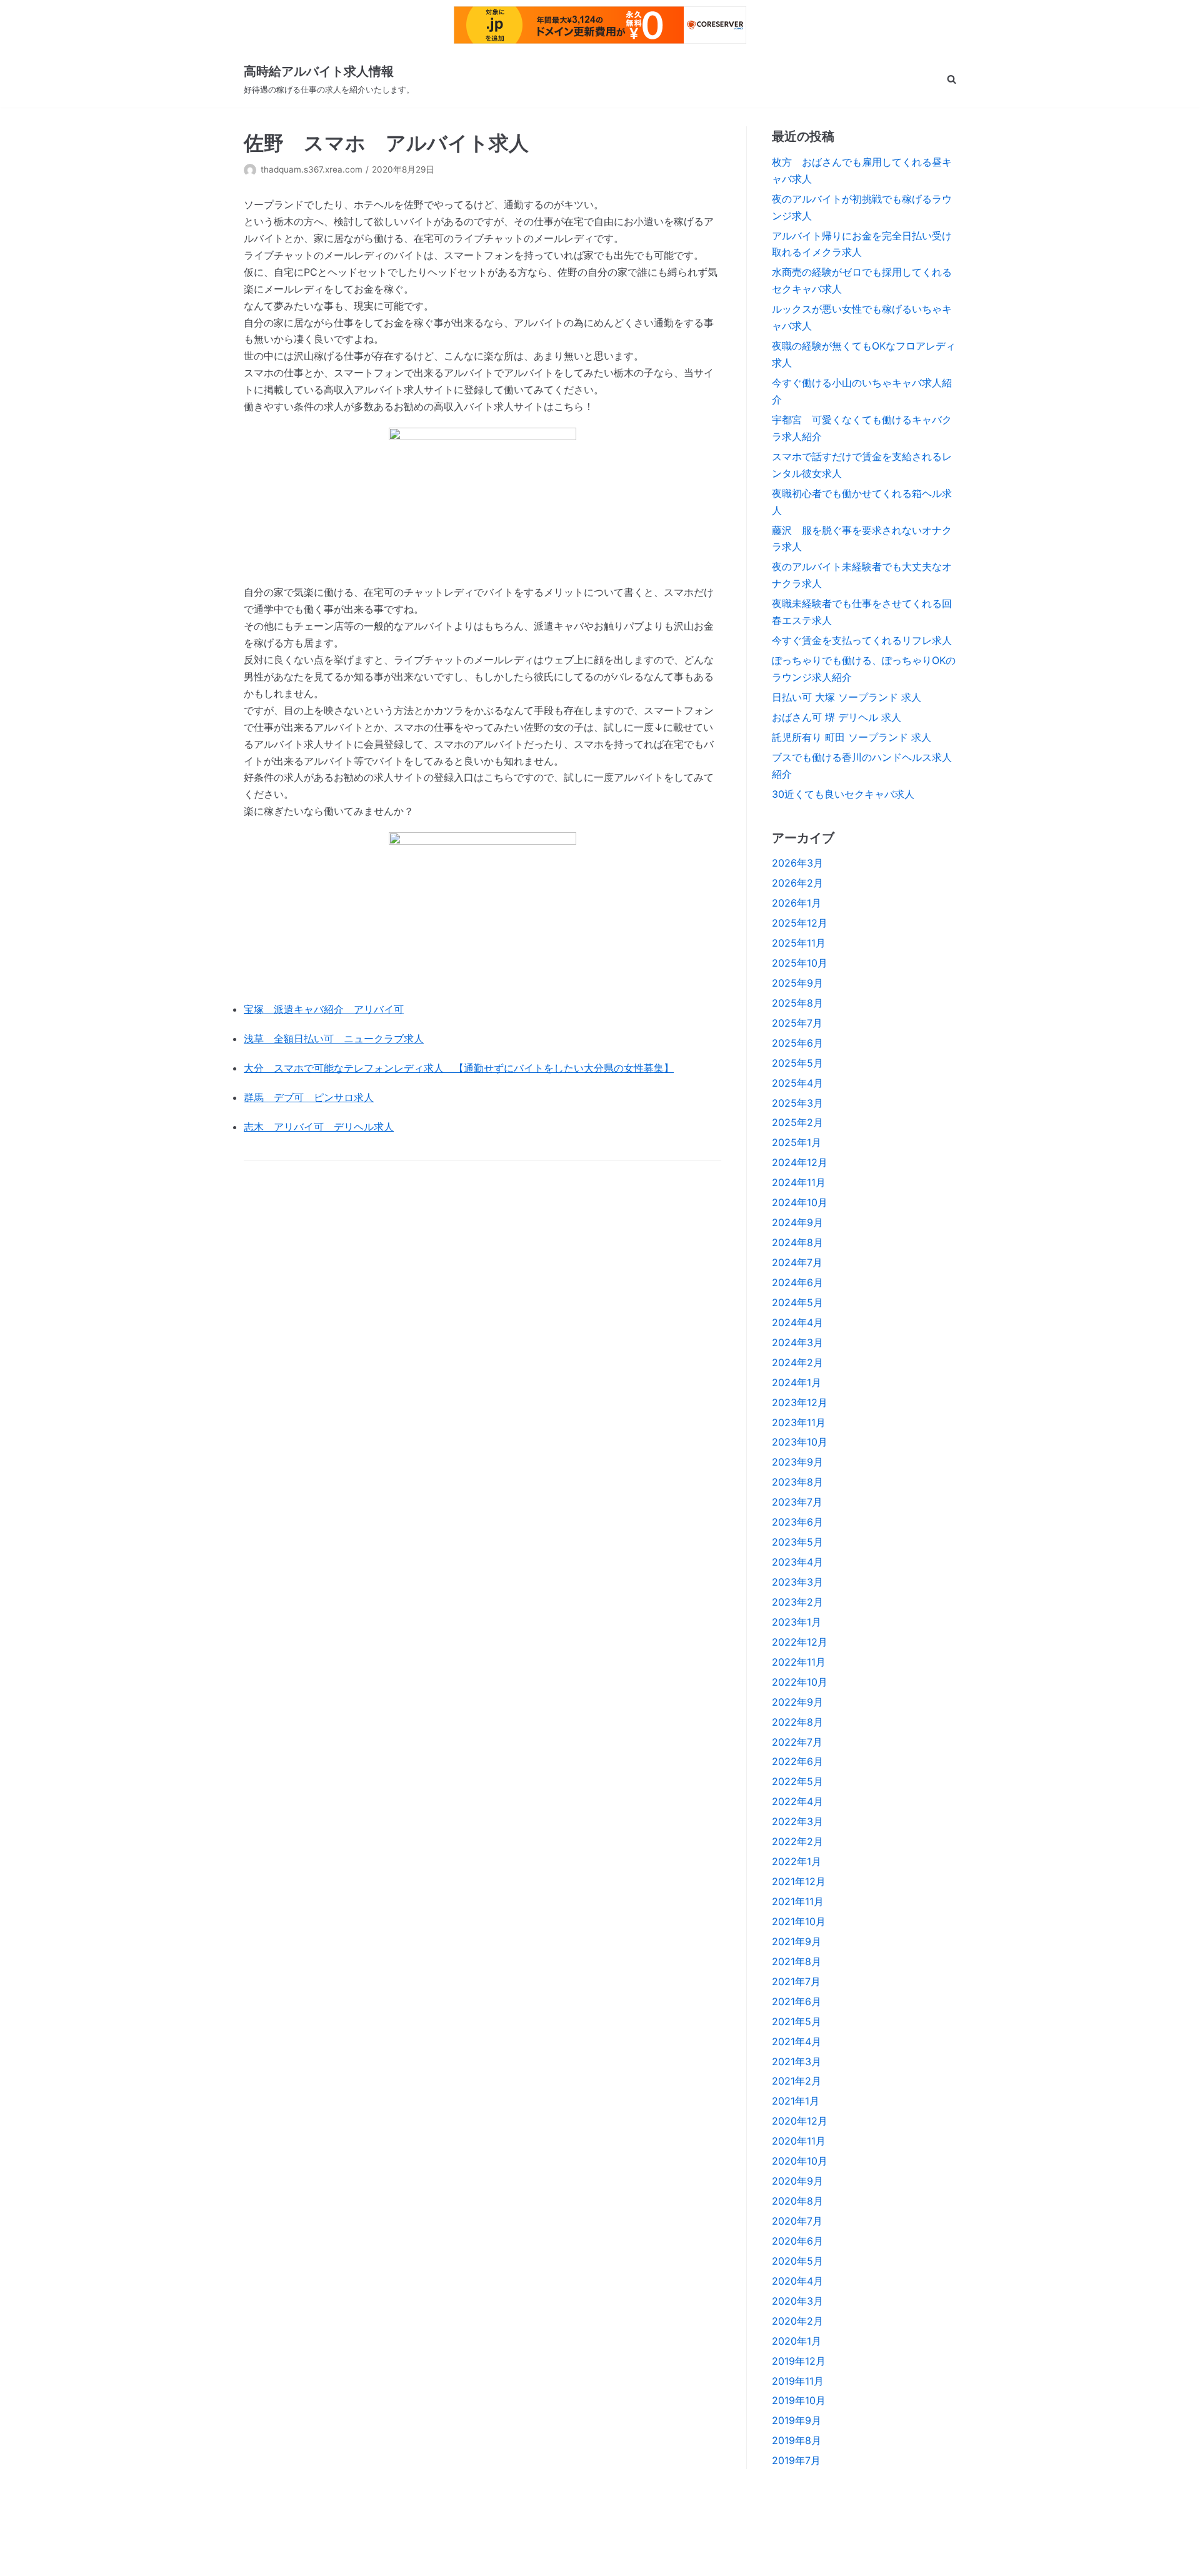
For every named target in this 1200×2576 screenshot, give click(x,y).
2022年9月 (797, 1702)
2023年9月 (797, 1462)
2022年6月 (797, 1761)
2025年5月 (797, 1063)
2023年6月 (797, 1522)
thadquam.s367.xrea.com (312, 169)
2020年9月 (797, 2181)
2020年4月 (797, 2281)
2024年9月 (797, 1222)
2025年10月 (800, 963)
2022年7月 (797, 1742)
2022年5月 (797, 1781)
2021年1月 (796, 2101)
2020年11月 (799, 2141)
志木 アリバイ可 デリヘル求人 (319, 1127)
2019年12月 (799, 2361)
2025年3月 (797, 1103)
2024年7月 (797, 1262)
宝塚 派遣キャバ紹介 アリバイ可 (324, 1009)
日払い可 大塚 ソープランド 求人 (847, 697)
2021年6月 (797, 2001)
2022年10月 (800, 1682)
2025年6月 (797, 1043)
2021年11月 (798, 1901)
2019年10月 (799, 2400)
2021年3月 (797, 2061)
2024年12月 (800, 1162)
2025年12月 (800, 923)
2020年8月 (797, 2201)
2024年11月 (799, 1182)
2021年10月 (799, 1921)
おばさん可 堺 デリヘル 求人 (837, 717)
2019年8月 (797, 2440)
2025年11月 (799, 943)
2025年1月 (797, 1142)
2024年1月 (797, 1382)
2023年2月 (797, 1602)
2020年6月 (797, 2241)
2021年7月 (796, 1981)
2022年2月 (797, 1841)
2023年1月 (797, 1622)
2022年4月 (797, 1801)
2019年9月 (797, 2420)
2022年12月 (800, 1642)
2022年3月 (797, 1821)
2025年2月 (797, 1122)
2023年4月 (797, 1562)
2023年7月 (797, 1502)
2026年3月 (797, 863)
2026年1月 (797, 903)
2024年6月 (797, 1282)
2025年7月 (797, 1023)
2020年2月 (797, 2321)
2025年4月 (797, 1083)
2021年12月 (799, 1881)
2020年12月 (800, 2121)
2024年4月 (797, 1322)
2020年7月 (797, 2221)
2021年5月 (797, 2021)
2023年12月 (800, 1402)
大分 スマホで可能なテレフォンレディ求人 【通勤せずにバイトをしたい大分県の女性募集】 (459, 1068)
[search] (952, 79)
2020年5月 (797, 2261)
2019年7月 (796, 2460)
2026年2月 (797, 883)
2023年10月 (800, 1442)
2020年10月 (800, 2161)
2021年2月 (797, 2081)
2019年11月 (798, 2381)
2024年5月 (797, 1302)
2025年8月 (797, 1003)
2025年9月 (797, 983)
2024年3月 (797, 1342)
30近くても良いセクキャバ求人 (843, 794)
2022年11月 (799, 1662)
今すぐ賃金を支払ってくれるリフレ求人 (862, 640)
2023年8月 (797, 1482)
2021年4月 (797, 2041)
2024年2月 (797, 1362)
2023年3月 (797, 1582)
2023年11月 (799, 1422)
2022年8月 (797, 1722)
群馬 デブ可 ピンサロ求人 (309, 1097)
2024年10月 (800, 1202)
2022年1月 (797, 1861)
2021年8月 (797, 1961)
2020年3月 (797, 2301)
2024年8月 (797, 1242)
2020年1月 (797, 2341)
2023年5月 (797, 1542)
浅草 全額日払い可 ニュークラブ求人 (334, 1039)
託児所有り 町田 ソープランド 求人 (852, 737)
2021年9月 (797, 1941)
